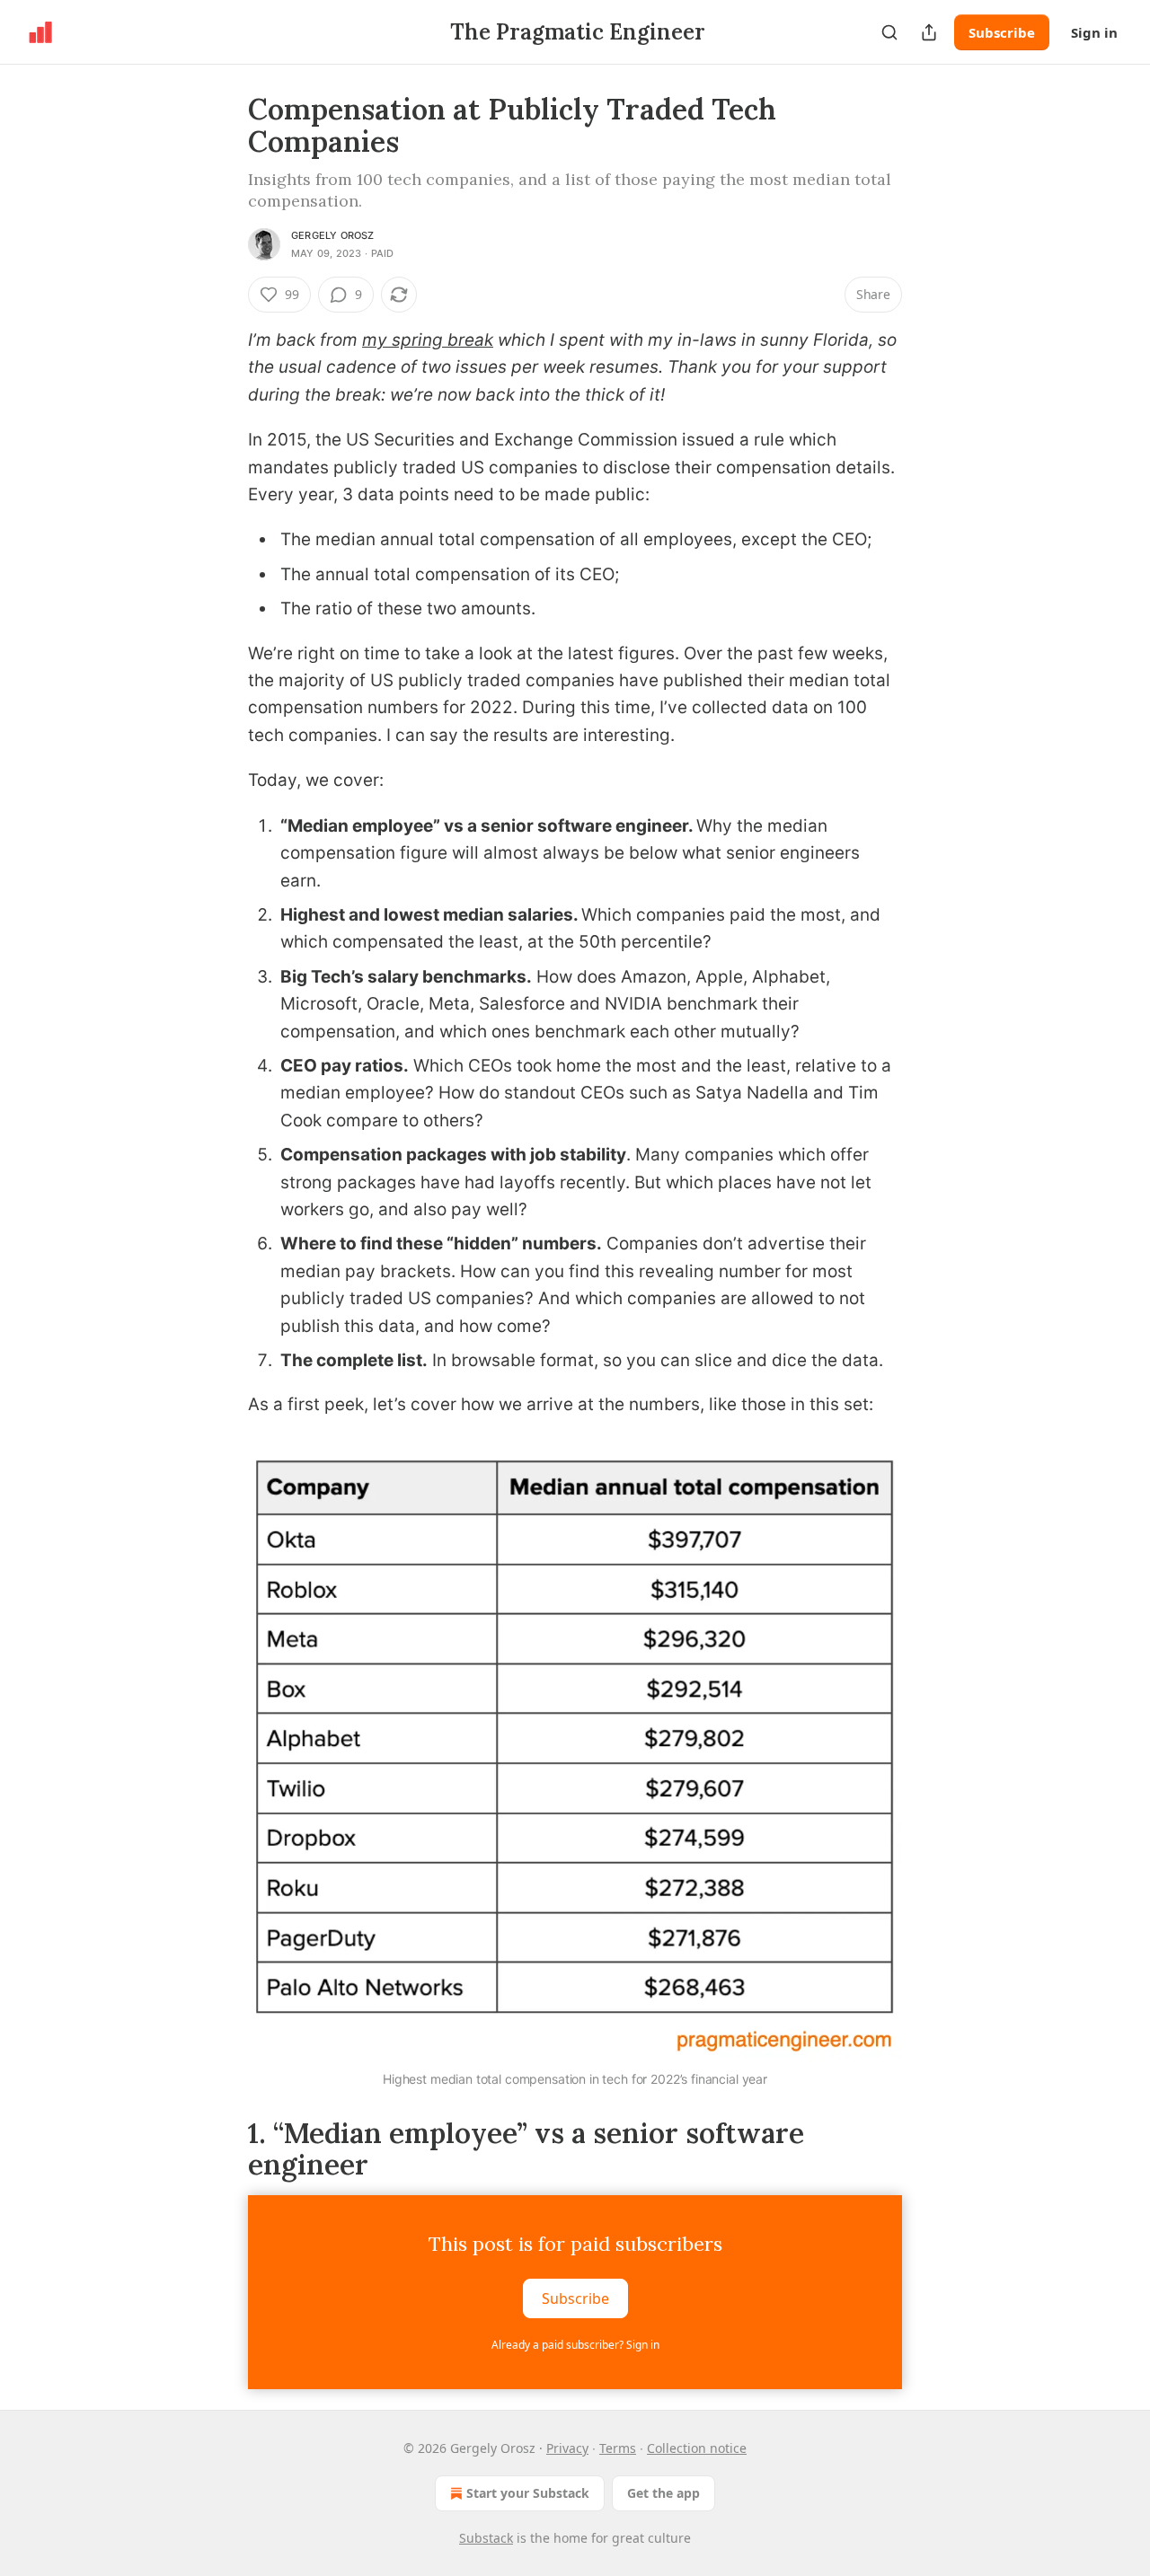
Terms (618, 2448)
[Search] (889, 32)
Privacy (567, 2448)
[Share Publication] (929, 32)
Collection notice (697, 2448)
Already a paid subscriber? (575, 2345)
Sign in (1094, 32)
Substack (486, 2538)
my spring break (428, 340)
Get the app (663, 2493)
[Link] (223, 2148)
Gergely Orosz (333, 235)
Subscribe (1002, 32)
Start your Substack (528, 2493)
